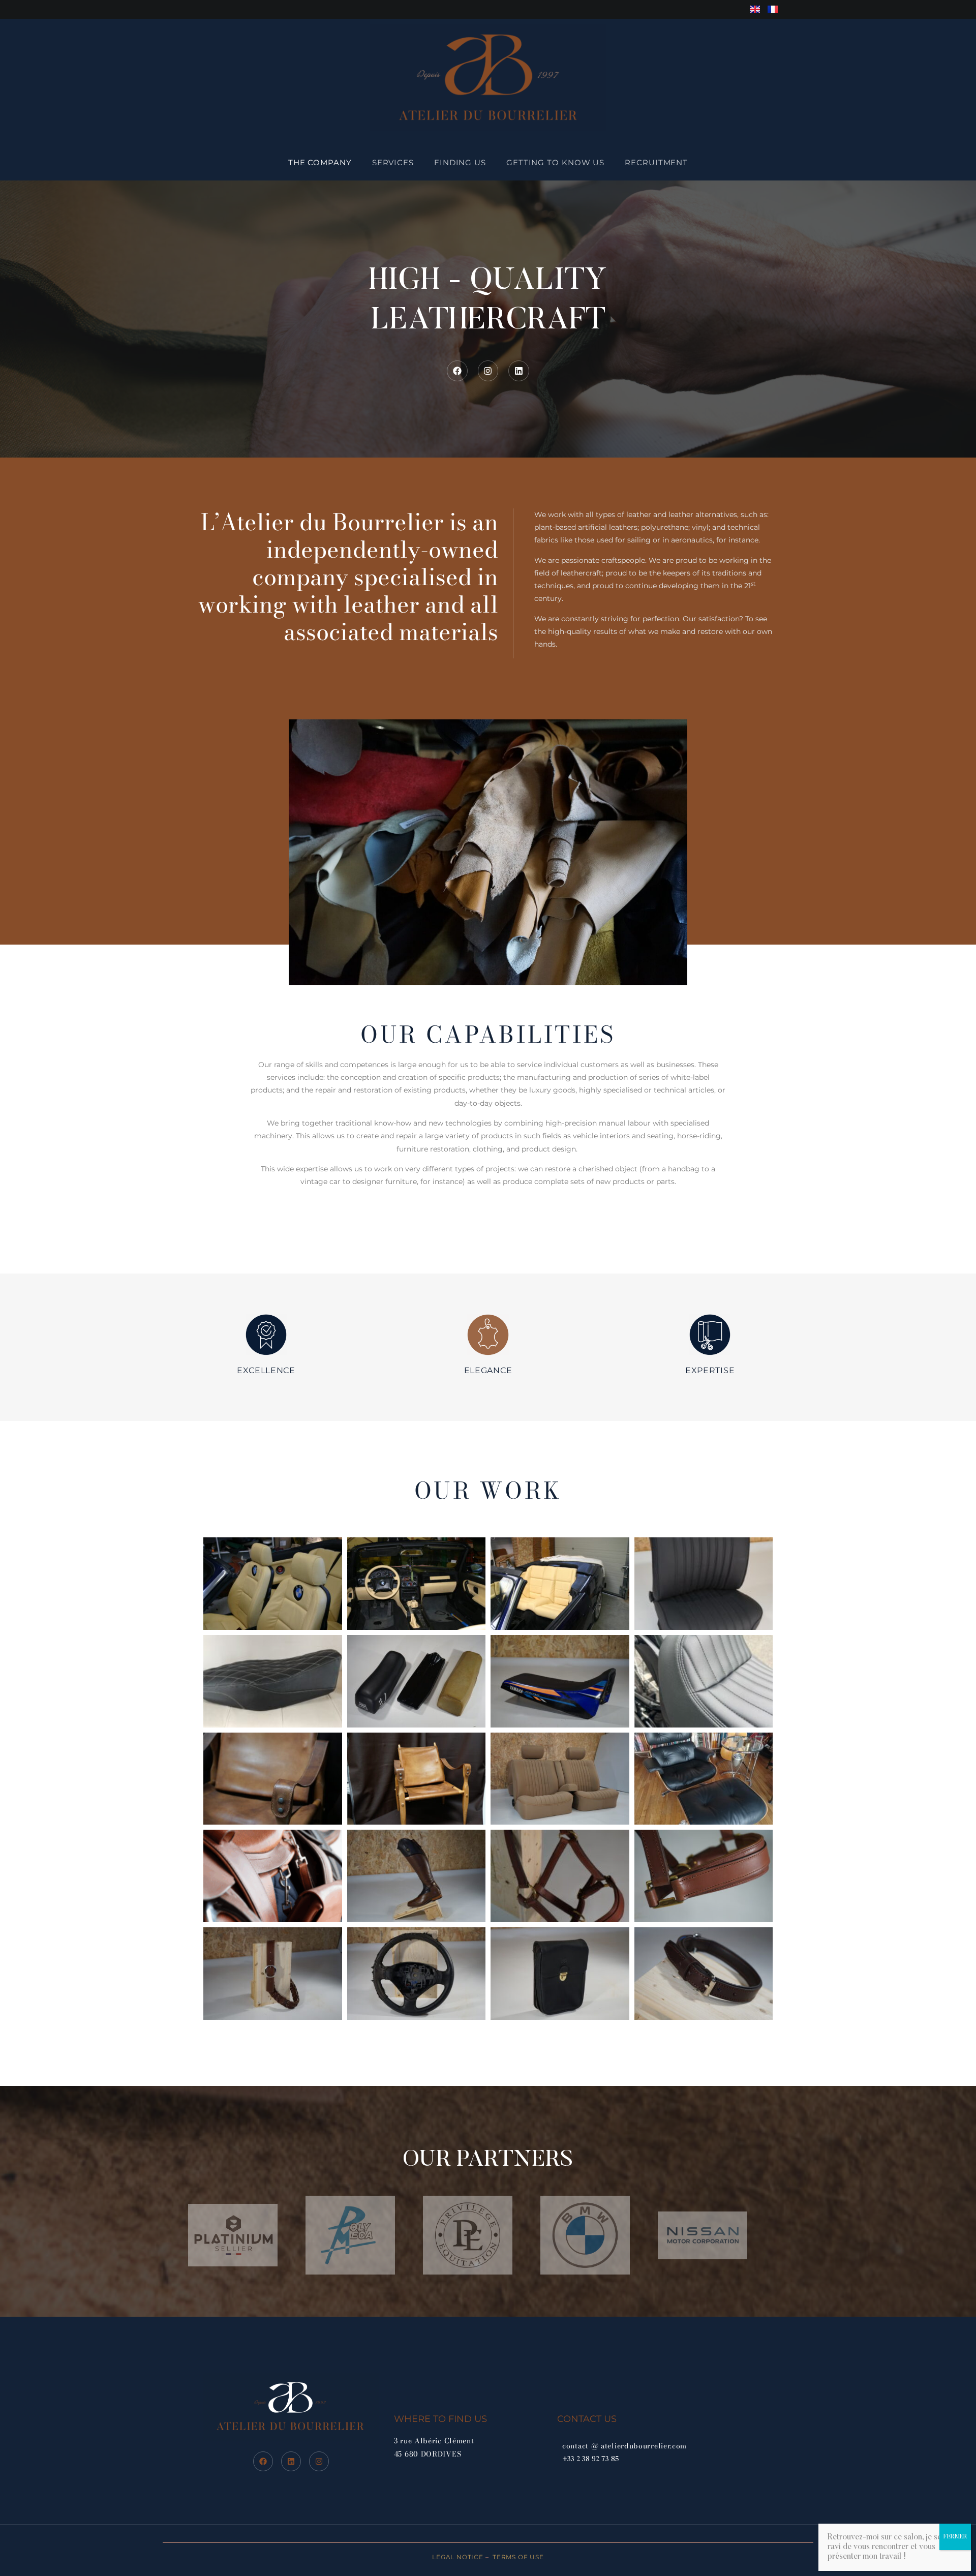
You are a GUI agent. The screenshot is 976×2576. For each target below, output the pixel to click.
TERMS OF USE (517, 2557)
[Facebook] (457, 371)
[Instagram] (488, 371)
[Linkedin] (519, 371)
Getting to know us (555, 162)
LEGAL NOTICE (458, 2557)
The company (320, 162)
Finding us (460, 162)
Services (393, 162)
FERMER (955, 2537)
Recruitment (656, 162)
